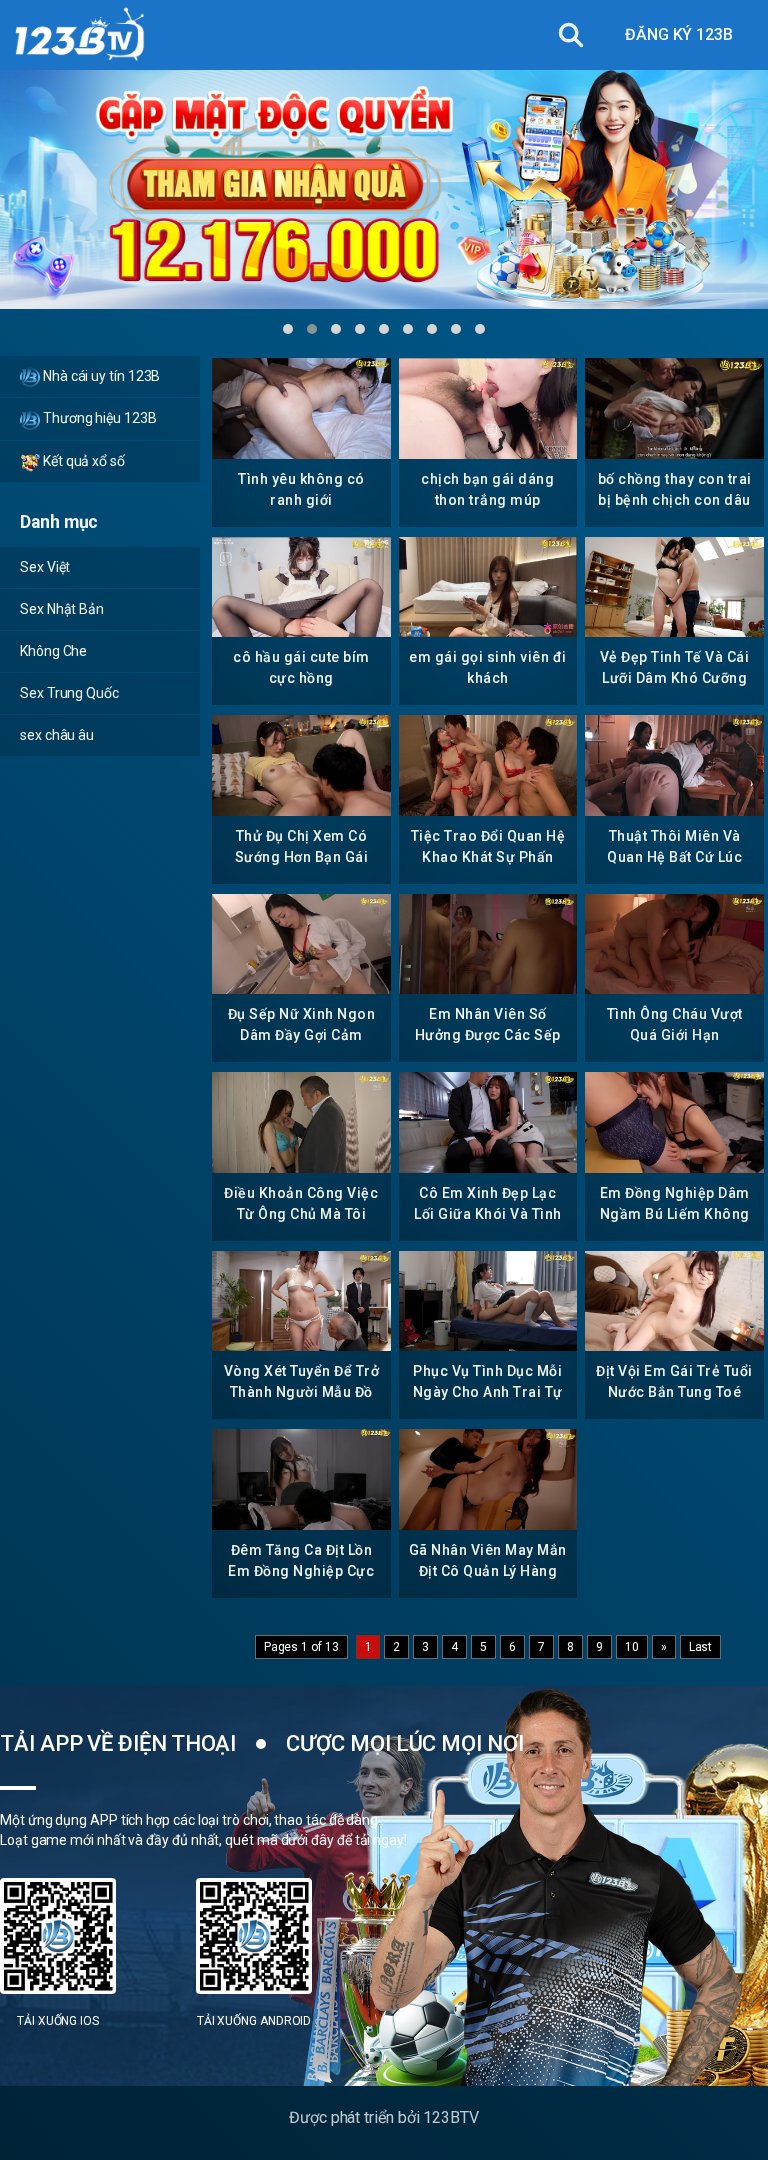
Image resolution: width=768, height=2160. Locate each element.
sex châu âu (57, 735)
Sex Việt (45, 567)
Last (701, 1647)
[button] (288, 329)
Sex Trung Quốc (69, 693)
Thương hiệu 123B (98, 418)
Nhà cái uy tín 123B (100, 376)
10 (632, 1647)
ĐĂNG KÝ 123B (679, 34)
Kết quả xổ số (82, 461)
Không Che (53, 651)
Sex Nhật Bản (62, 609)
